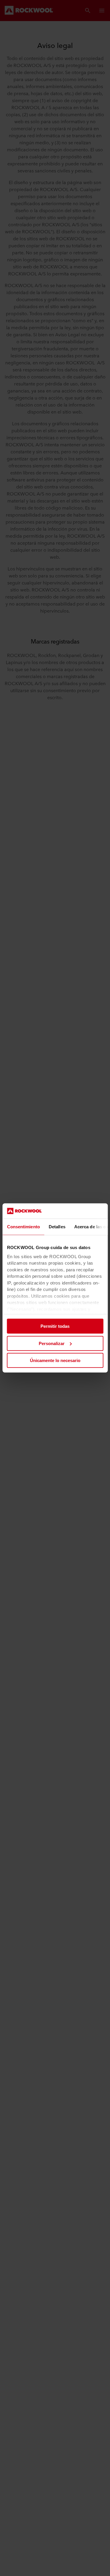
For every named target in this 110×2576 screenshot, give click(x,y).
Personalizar (52, 1343)
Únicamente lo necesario (55, 1360)
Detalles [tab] (57, 1227)
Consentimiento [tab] (23, 1227)
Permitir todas (55, 1326)
